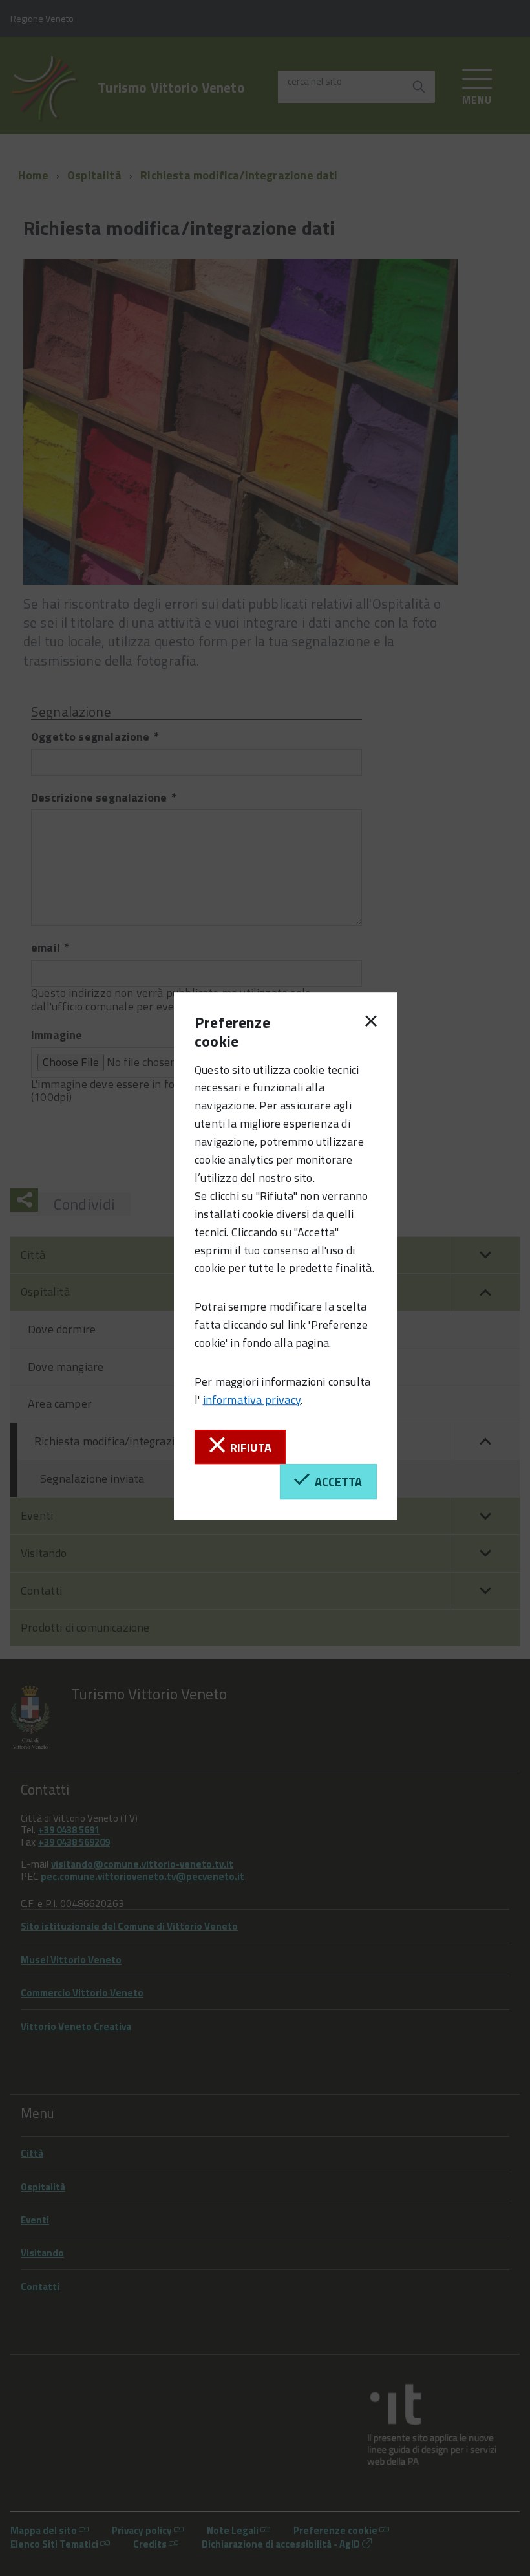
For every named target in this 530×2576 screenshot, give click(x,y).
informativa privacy (252, 1400)
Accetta (336, 1482)
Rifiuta (248, 1447)
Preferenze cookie (232, 1032)
